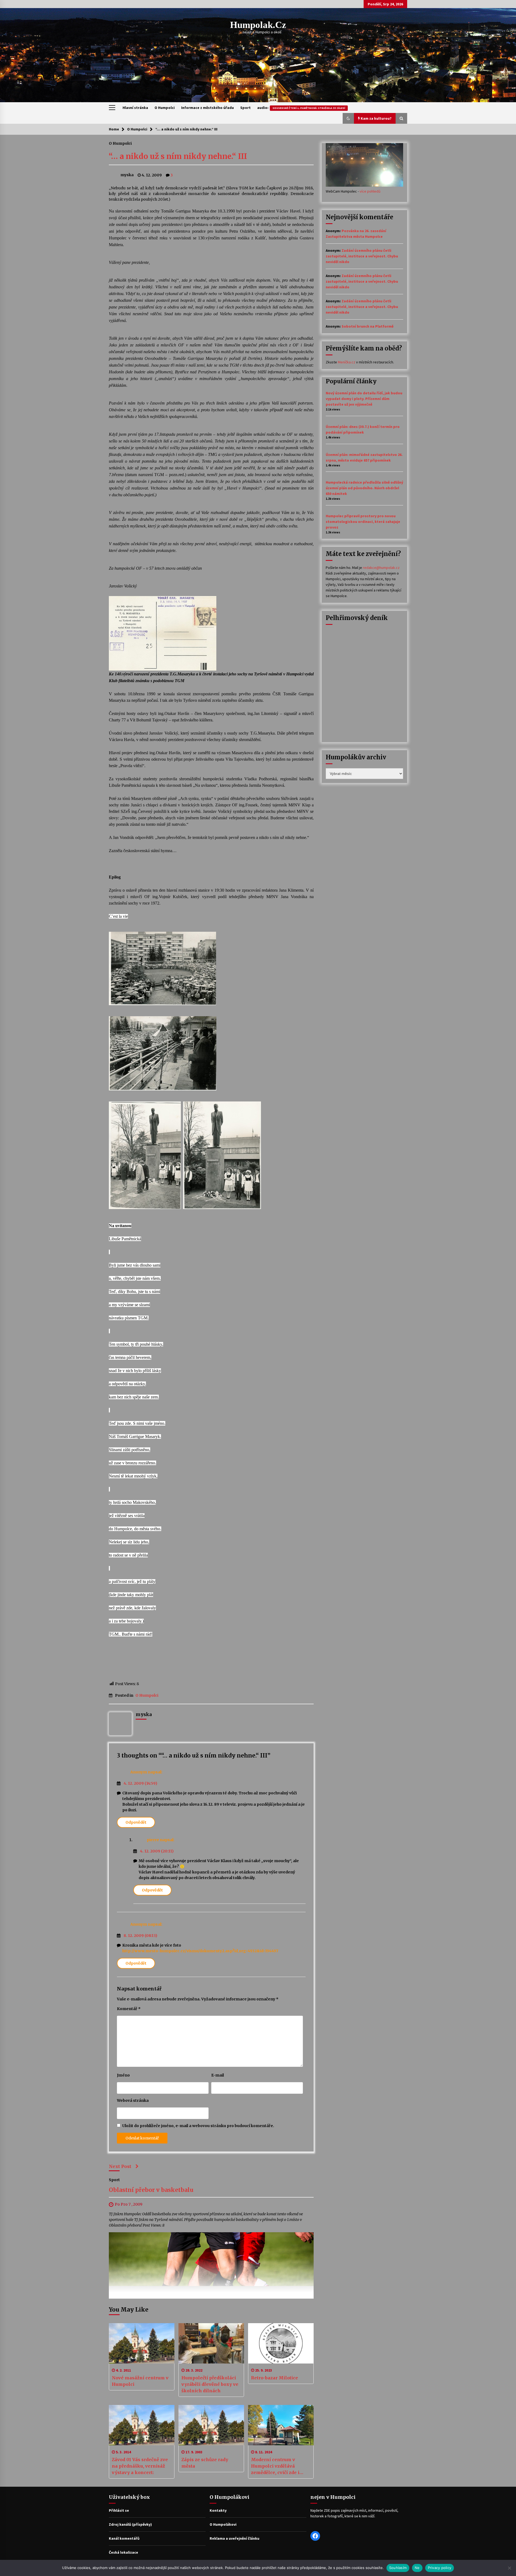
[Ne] (509, 2568)
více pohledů (370, 191)
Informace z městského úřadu (207, 108)
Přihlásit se (119, 2510)
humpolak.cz (258, 25)
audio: (301, 108)
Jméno (123, 2075)
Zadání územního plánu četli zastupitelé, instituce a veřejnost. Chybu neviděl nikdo (362, 256)
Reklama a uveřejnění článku (234, 2538)
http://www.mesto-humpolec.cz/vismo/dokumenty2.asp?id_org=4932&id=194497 (200, 1951)
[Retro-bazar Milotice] (281, 2343)
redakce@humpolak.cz (381, 568)
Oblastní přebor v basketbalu (151, 2190)
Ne (417, 2568)
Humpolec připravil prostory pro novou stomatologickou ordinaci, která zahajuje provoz (363, 522)
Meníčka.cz (347, 362)
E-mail (218, 2075)
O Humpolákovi (223, 2524)
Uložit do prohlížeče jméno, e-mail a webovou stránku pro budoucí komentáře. (198, 2126)
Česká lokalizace (123, 2552)
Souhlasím (398, 2568)
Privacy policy (440, 2568)
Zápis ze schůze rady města (205, 2463)
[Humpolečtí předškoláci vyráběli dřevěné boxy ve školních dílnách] (211, 2343)
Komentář (129, 2009)
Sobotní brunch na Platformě (368, 326)
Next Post (120, 2166)
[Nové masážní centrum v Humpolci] (142, 2343)
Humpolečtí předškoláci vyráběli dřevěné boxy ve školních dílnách (210, 2384)
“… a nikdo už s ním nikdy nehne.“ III (178, 156)
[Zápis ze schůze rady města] (211, 2425)
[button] (348, 118)
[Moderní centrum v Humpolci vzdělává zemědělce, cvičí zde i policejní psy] (281, 2425)
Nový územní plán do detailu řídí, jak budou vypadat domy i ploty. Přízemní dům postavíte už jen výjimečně (364, 399)
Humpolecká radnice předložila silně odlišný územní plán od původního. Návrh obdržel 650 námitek (364, 488)
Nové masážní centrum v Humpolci (140, 2381)
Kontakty (218, 2510)
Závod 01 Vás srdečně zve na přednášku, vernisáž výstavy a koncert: (140, 2466)
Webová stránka (133, 2100)
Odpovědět (136, 1822)
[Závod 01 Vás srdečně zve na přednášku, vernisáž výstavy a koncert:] (142, 2425)
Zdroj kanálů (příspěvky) (130, 2524)
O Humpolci (165, 108)
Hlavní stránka (135, 108)
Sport (246, 108)
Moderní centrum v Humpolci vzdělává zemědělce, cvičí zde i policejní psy (275, 2466)
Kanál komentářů (124, 2538)
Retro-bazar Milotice (275, 2378)
